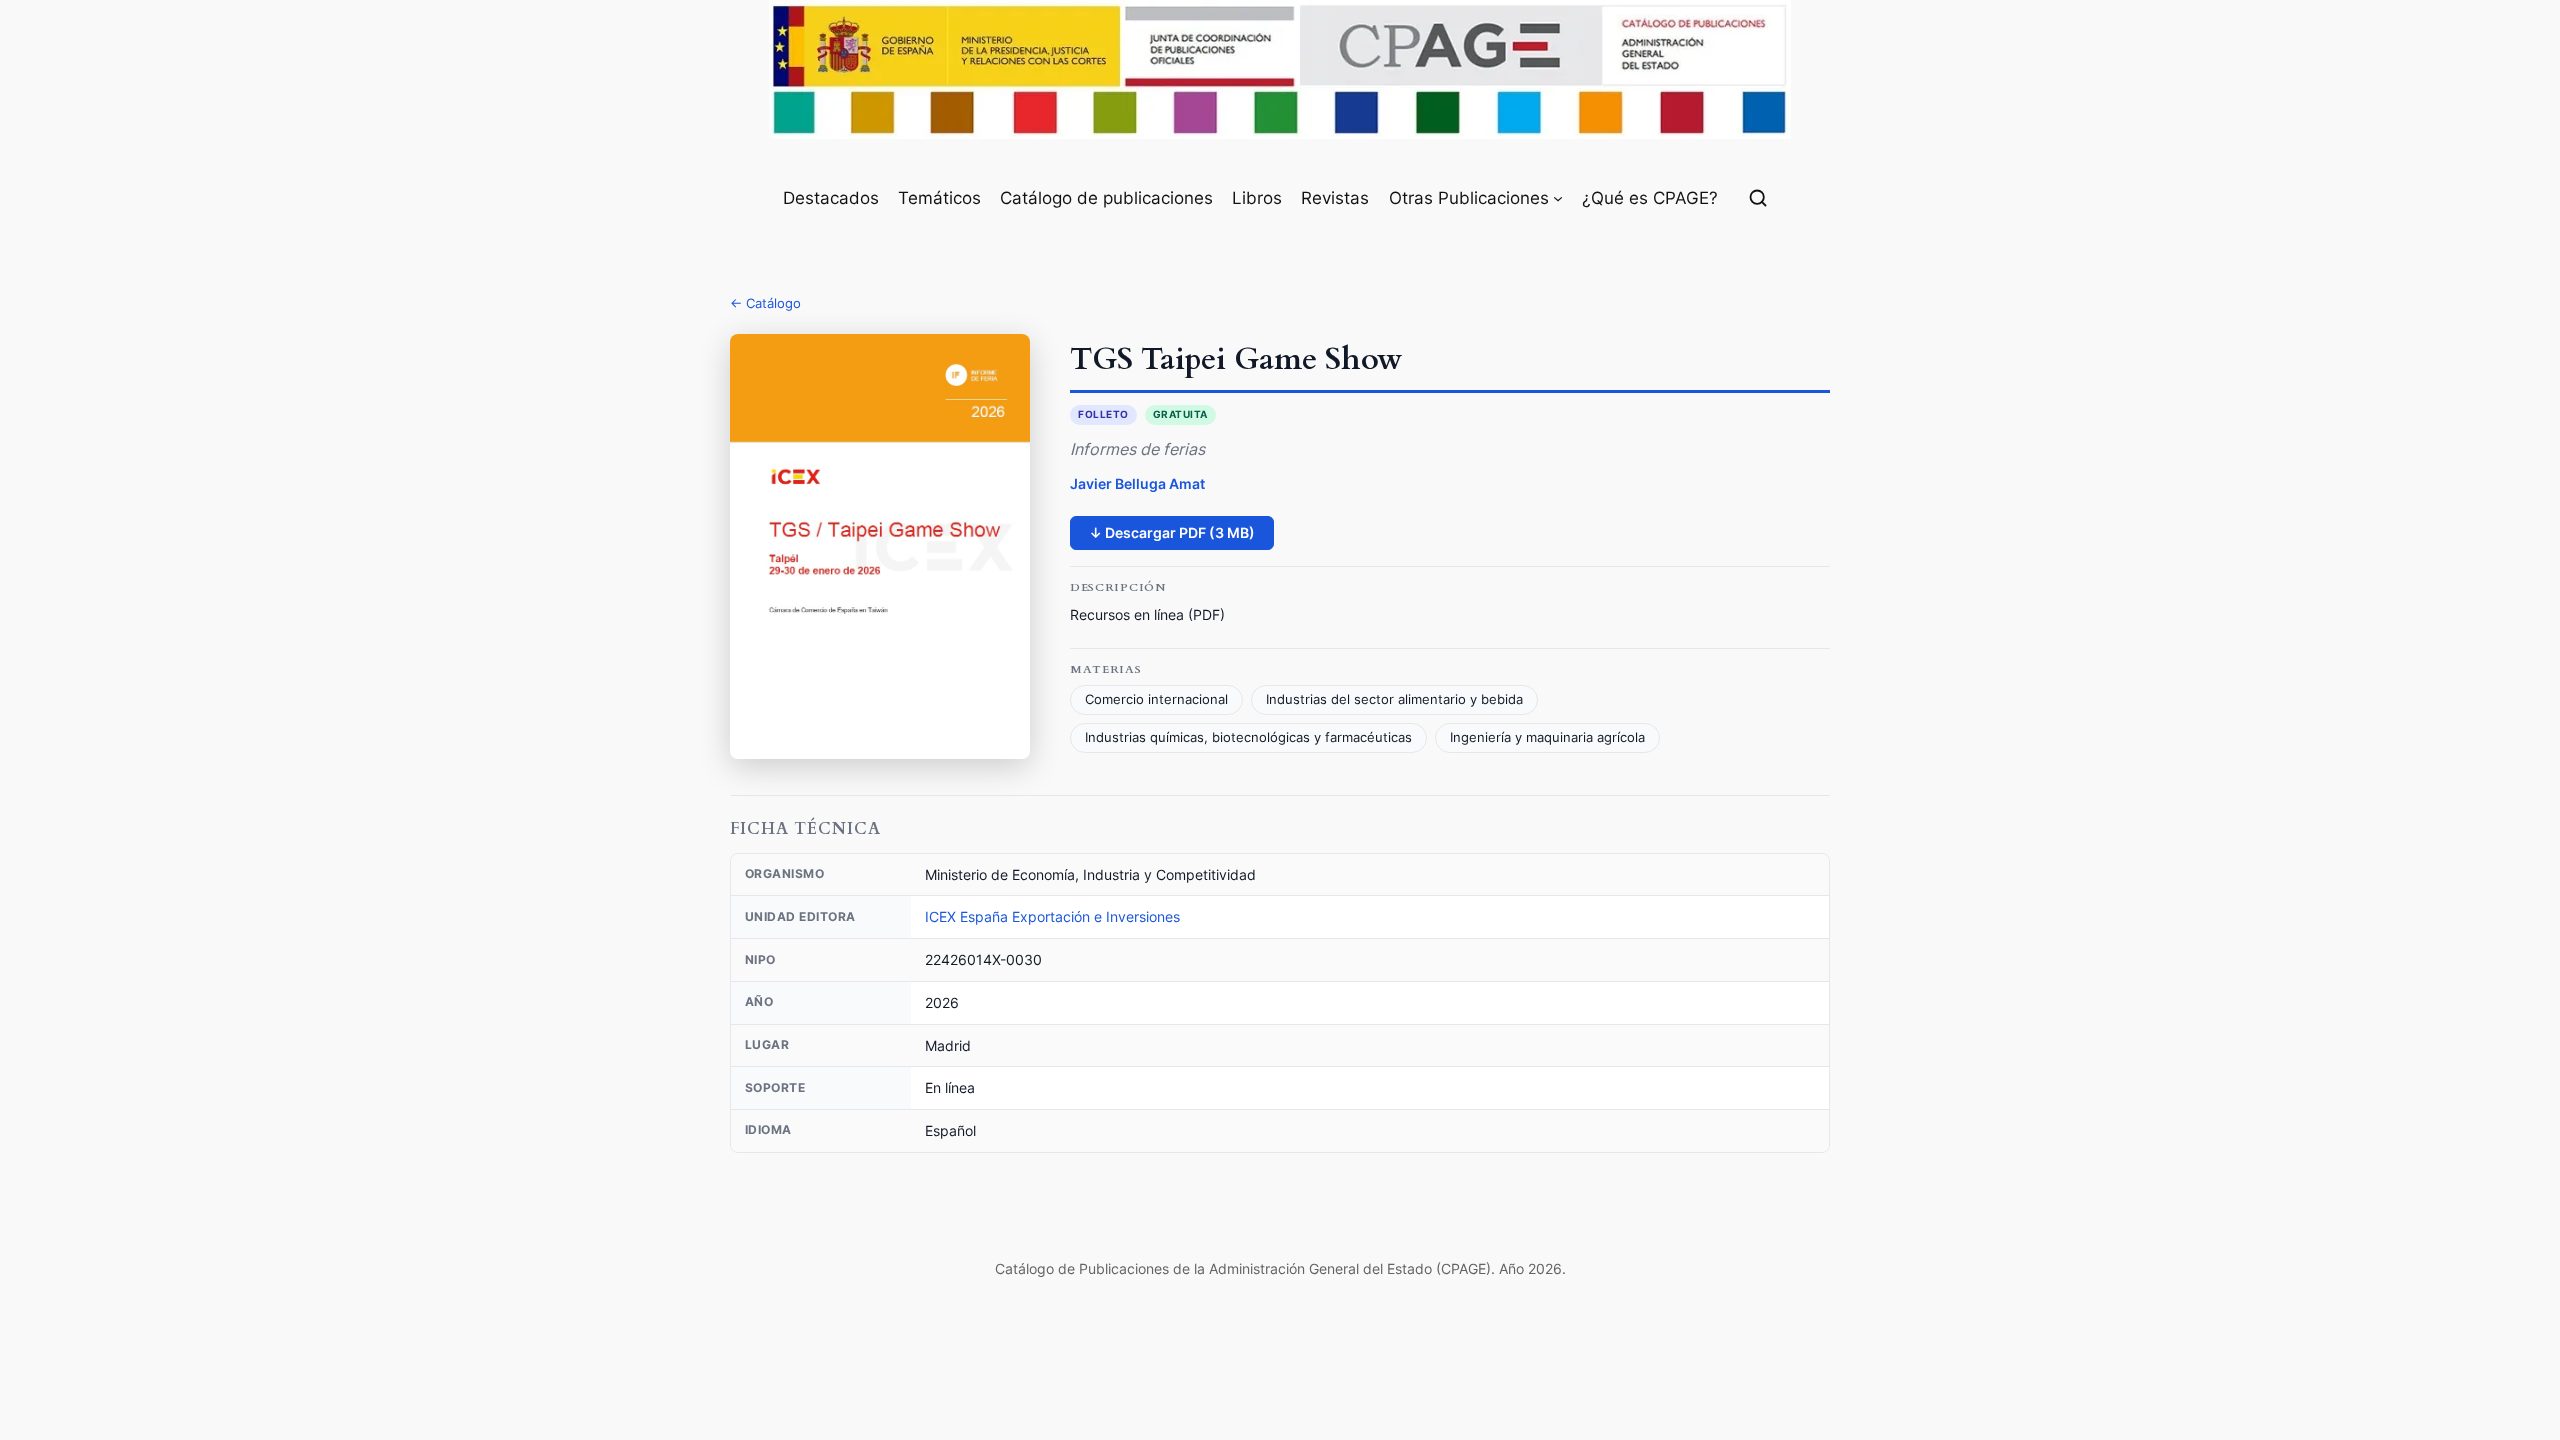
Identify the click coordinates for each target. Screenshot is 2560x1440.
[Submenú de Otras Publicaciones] (1558, 198)
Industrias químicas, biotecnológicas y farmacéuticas (1248, 737)
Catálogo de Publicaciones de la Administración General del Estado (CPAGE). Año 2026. (1280, 1268)
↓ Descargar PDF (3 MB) (1172, 532)
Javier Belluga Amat (1137, 483)
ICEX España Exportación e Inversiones (1052, 916)
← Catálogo (765, 303)
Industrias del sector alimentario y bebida (1394, 699)
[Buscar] (1758, 198)
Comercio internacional (1156, 699)
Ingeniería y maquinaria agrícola (1547, 737)
